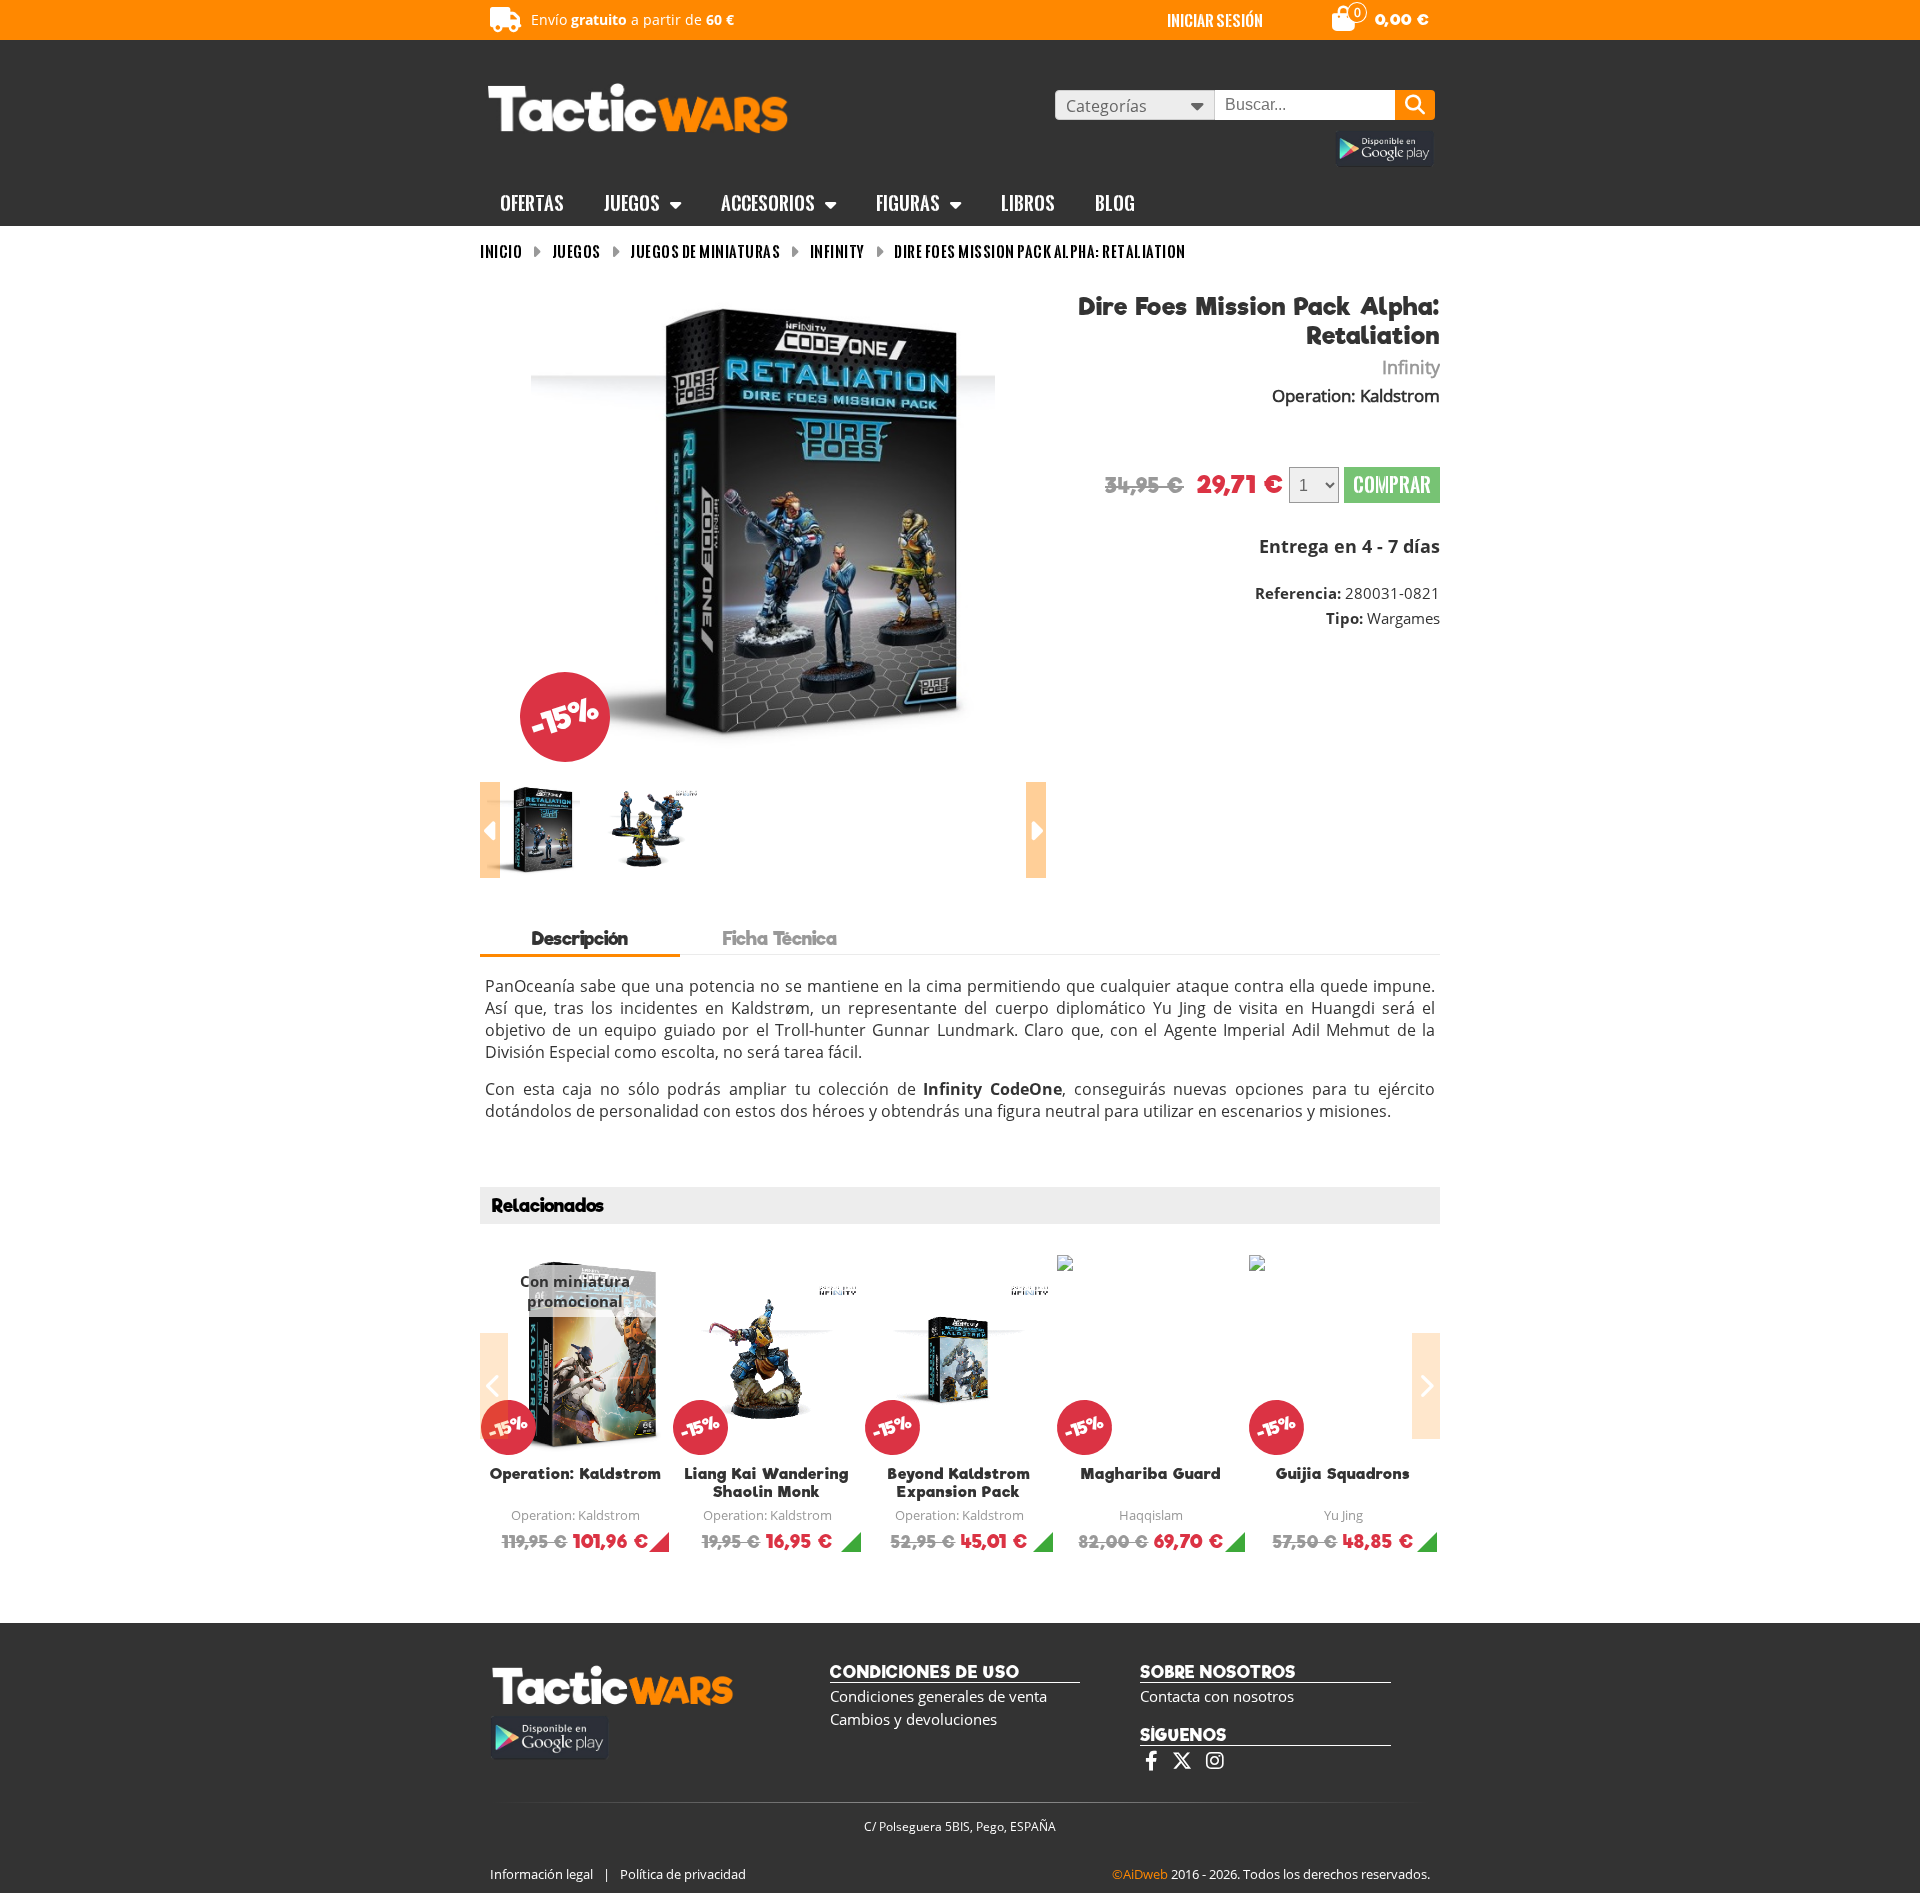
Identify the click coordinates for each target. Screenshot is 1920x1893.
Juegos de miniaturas (705, 251)
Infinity (837, 251)
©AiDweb (1140, 1874)
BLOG (1115, 203)
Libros (1028, 203)
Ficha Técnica (780, 938)
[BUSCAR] (1415, 105)
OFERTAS (532, 203)
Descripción (580, 938)
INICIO (501, 251)
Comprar (1392, 484)
